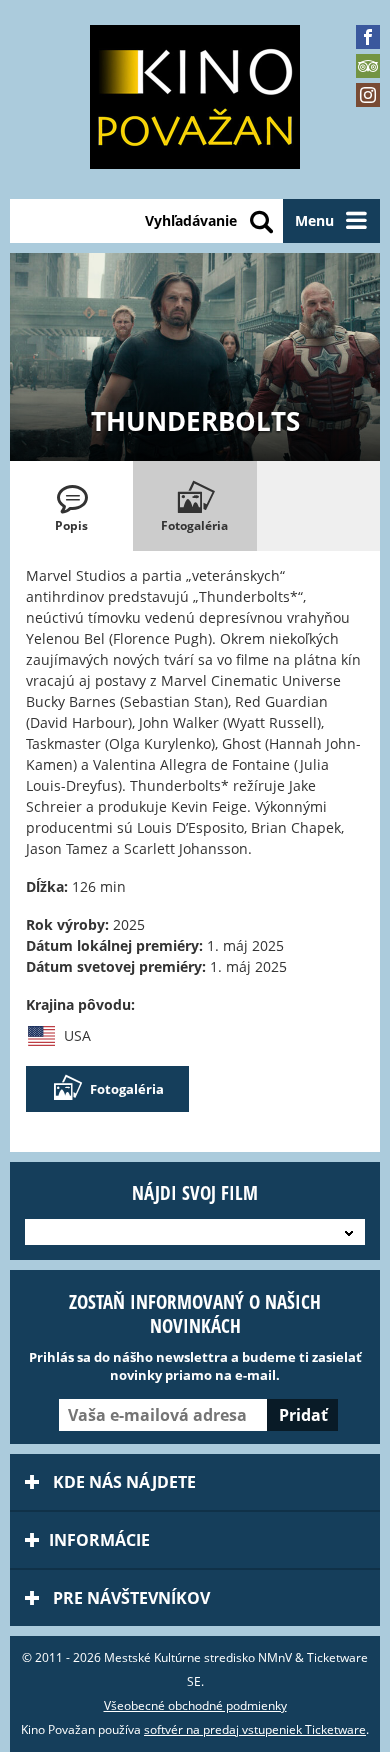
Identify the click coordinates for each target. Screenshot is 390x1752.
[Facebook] (368, 37)
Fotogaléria (127, 1089)
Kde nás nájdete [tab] (122, 1482)
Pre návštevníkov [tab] (129, 1598)
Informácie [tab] (99, 1540)
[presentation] (71, 506)
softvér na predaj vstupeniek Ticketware (255, 1729)
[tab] (71, 506)
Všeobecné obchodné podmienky (195, 1705)
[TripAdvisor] (368, 66)
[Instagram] (368, 95)
